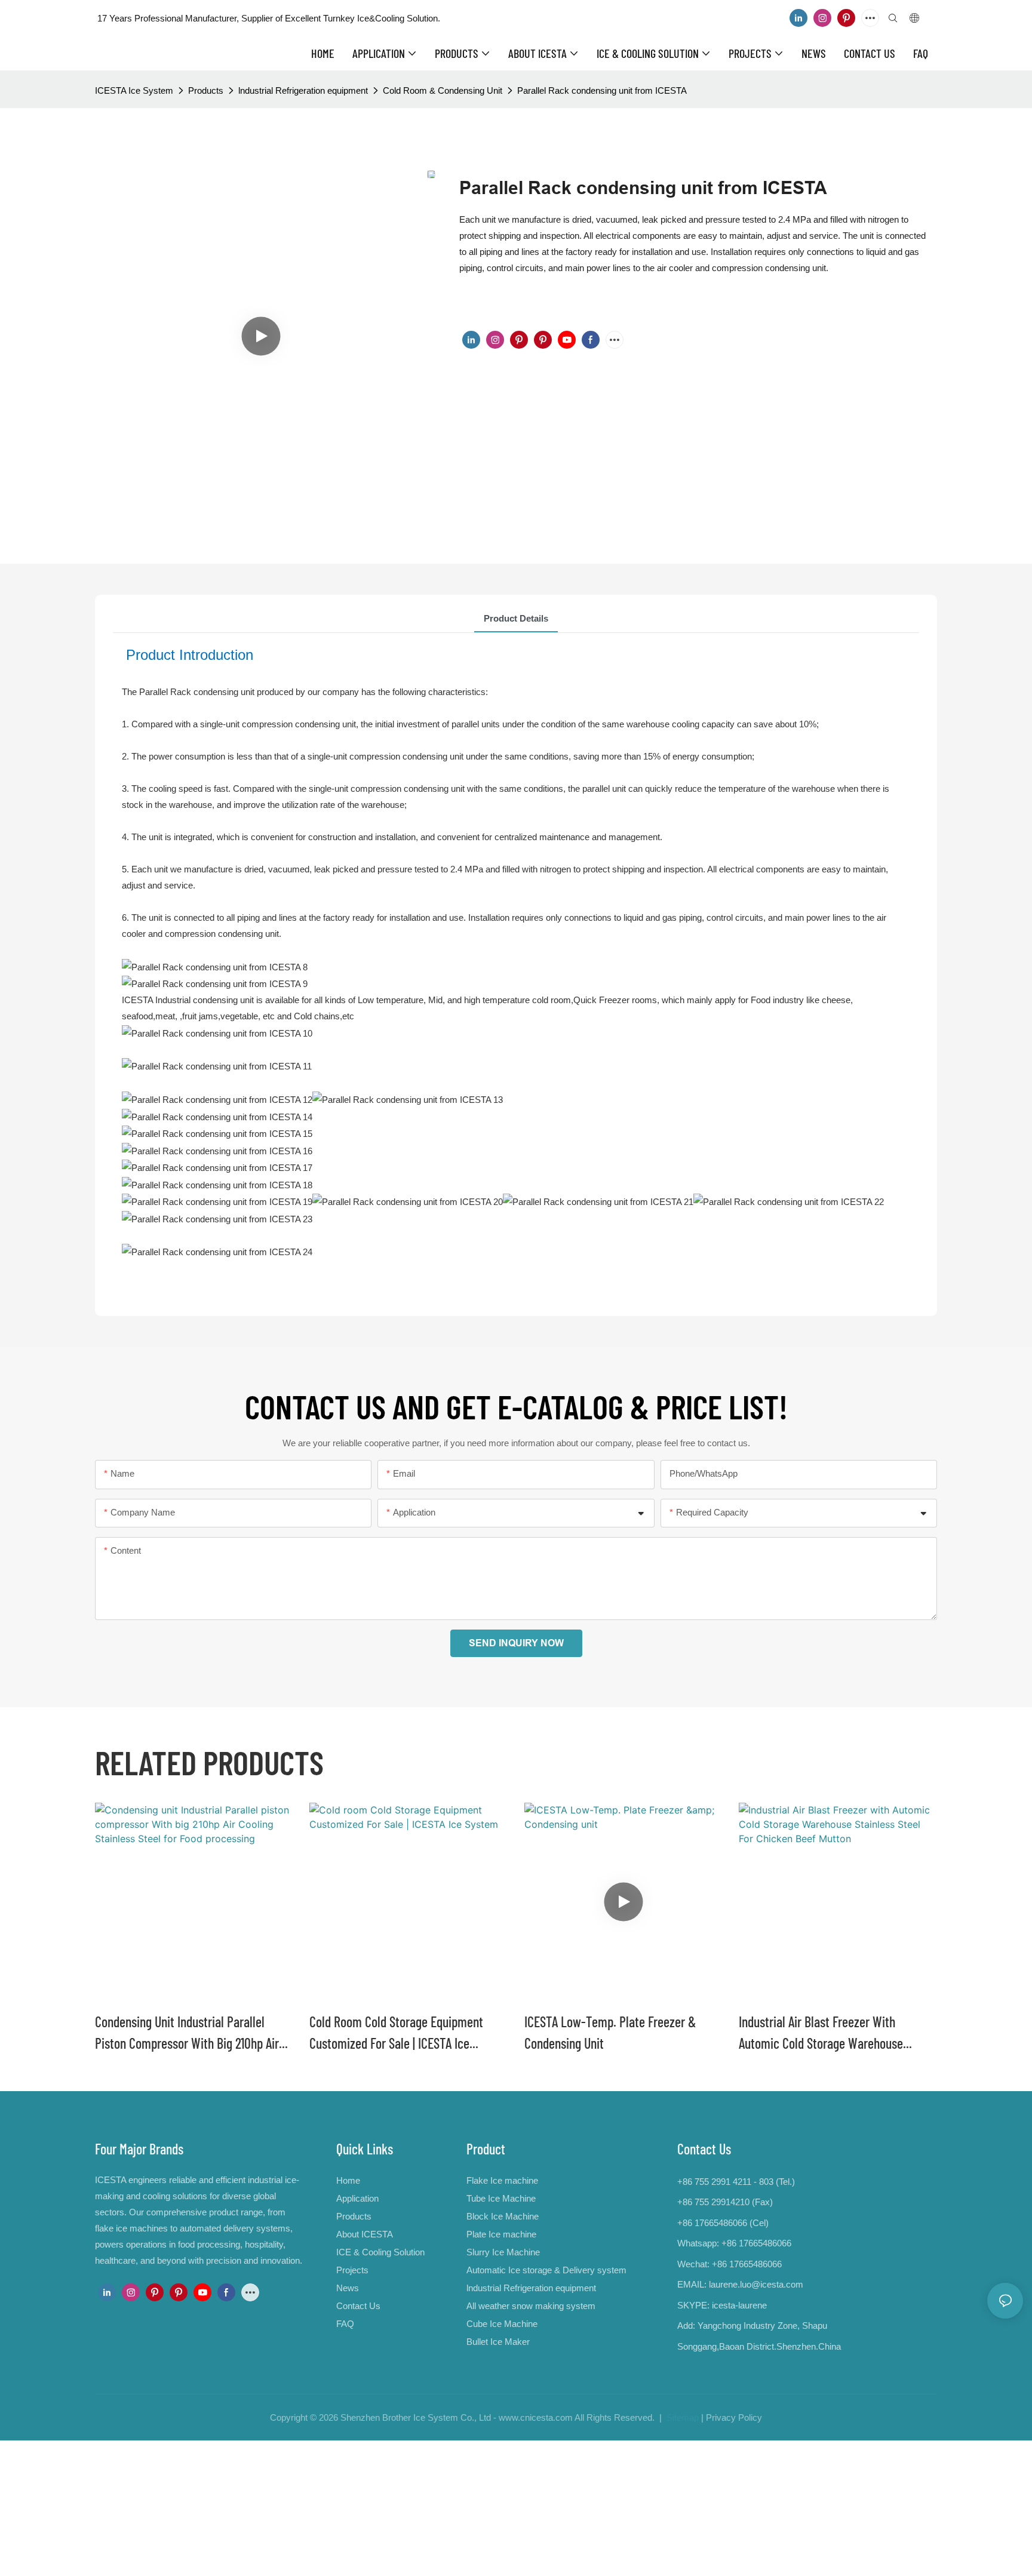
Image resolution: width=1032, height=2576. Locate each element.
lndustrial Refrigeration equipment (303, 90)
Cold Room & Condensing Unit (443, 90)
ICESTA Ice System (134, 90)
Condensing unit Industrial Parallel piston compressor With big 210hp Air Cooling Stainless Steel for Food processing (187, 2034)
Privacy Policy (734, 2417)
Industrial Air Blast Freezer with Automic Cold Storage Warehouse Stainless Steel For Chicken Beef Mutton (837, 2034)
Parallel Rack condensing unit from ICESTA (602, 90)
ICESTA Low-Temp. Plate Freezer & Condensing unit (610, 2032)
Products (206, 90)
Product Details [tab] (516, 618)
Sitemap (681, 2417)
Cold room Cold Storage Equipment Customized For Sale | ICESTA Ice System (396, 2034)
